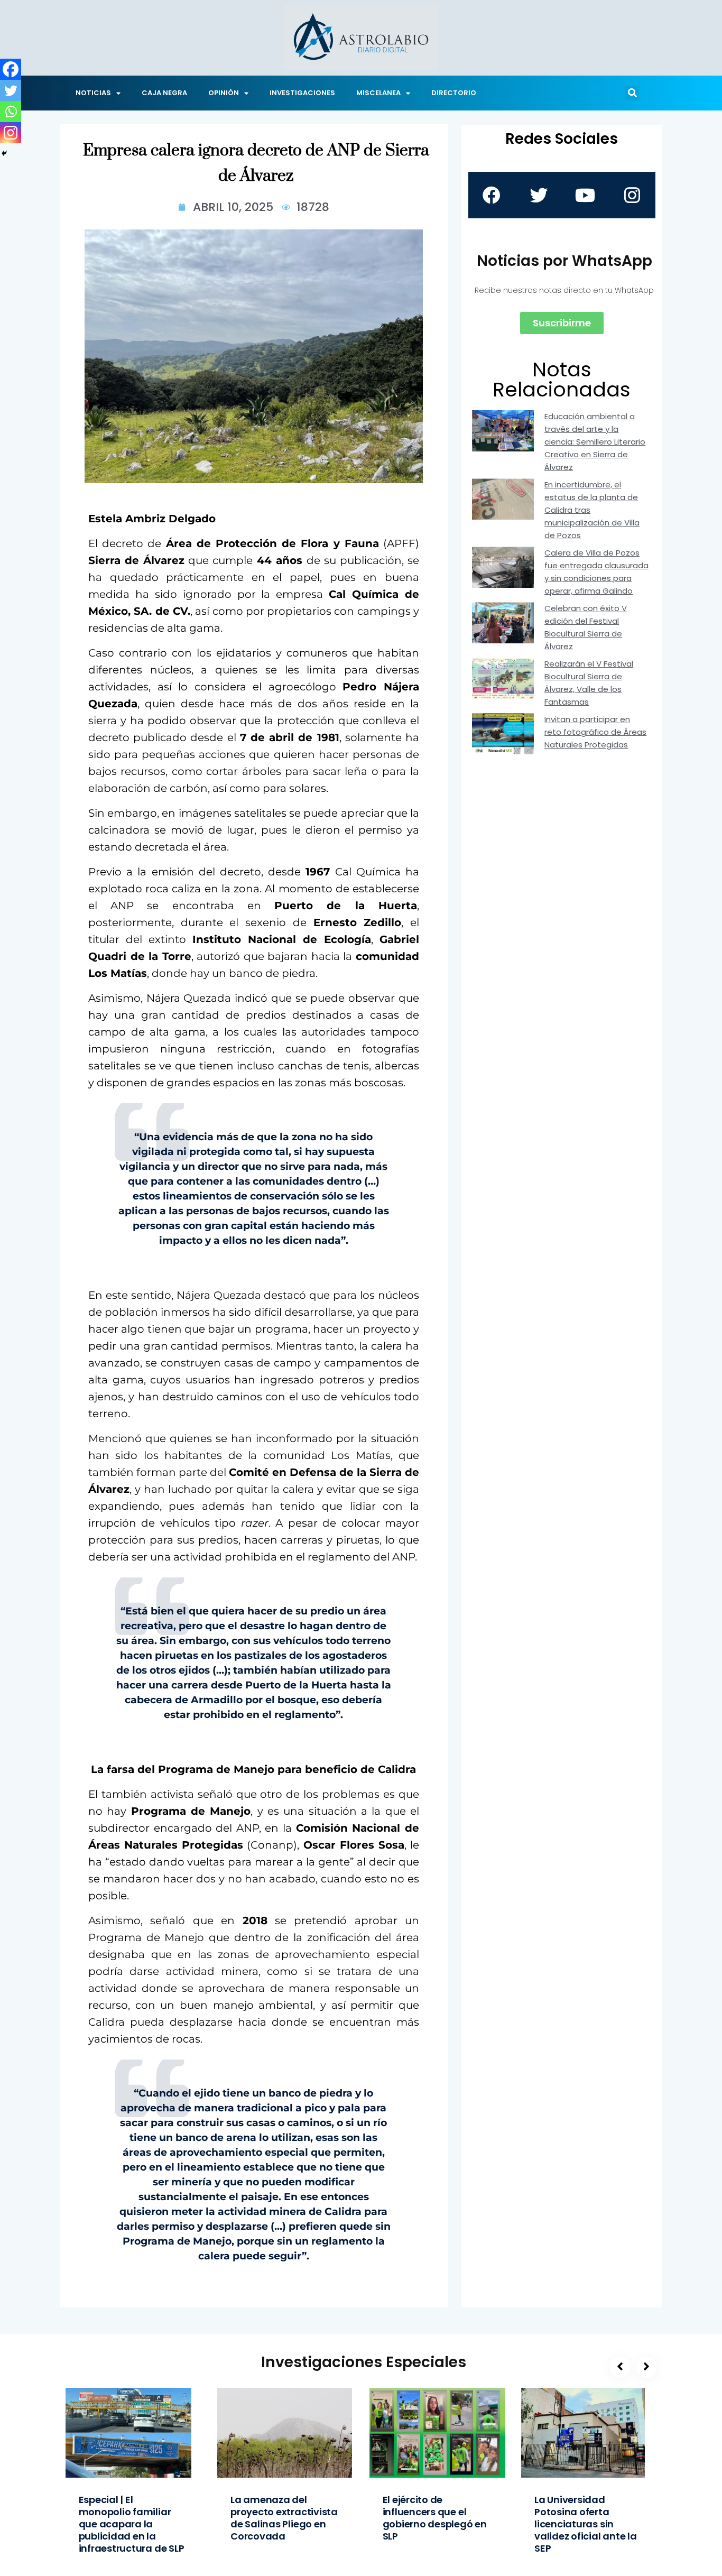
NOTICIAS (93, 93)
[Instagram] (11, 133)
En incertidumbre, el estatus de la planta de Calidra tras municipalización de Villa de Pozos (592, 510)
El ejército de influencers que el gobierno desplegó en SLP (435, 2518)
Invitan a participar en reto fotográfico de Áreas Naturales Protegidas (595, 732)
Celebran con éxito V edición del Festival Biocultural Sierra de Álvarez (586, 627)
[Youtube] (585, 195)
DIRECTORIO (454, 93)
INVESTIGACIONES (302, 93)
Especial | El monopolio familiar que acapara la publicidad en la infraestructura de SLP (132, 2524)
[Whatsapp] (11, 112)
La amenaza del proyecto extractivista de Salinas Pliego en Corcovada (284, 2518)
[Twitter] (11, 90)
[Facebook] (11, 69)
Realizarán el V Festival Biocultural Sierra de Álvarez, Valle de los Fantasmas (589, 683)
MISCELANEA (378, 93)
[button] (632, 93)
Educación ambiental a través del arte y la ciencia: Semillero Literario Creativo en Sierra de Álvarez (595, 442)
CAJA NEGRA (164, 93)
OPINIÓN (224, 93)
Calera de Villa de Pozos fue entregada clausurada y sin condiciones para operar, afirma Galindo (596, 572)
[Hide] (4, 153)
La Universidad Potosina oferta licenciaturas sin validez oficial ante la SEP (586, 2524)
